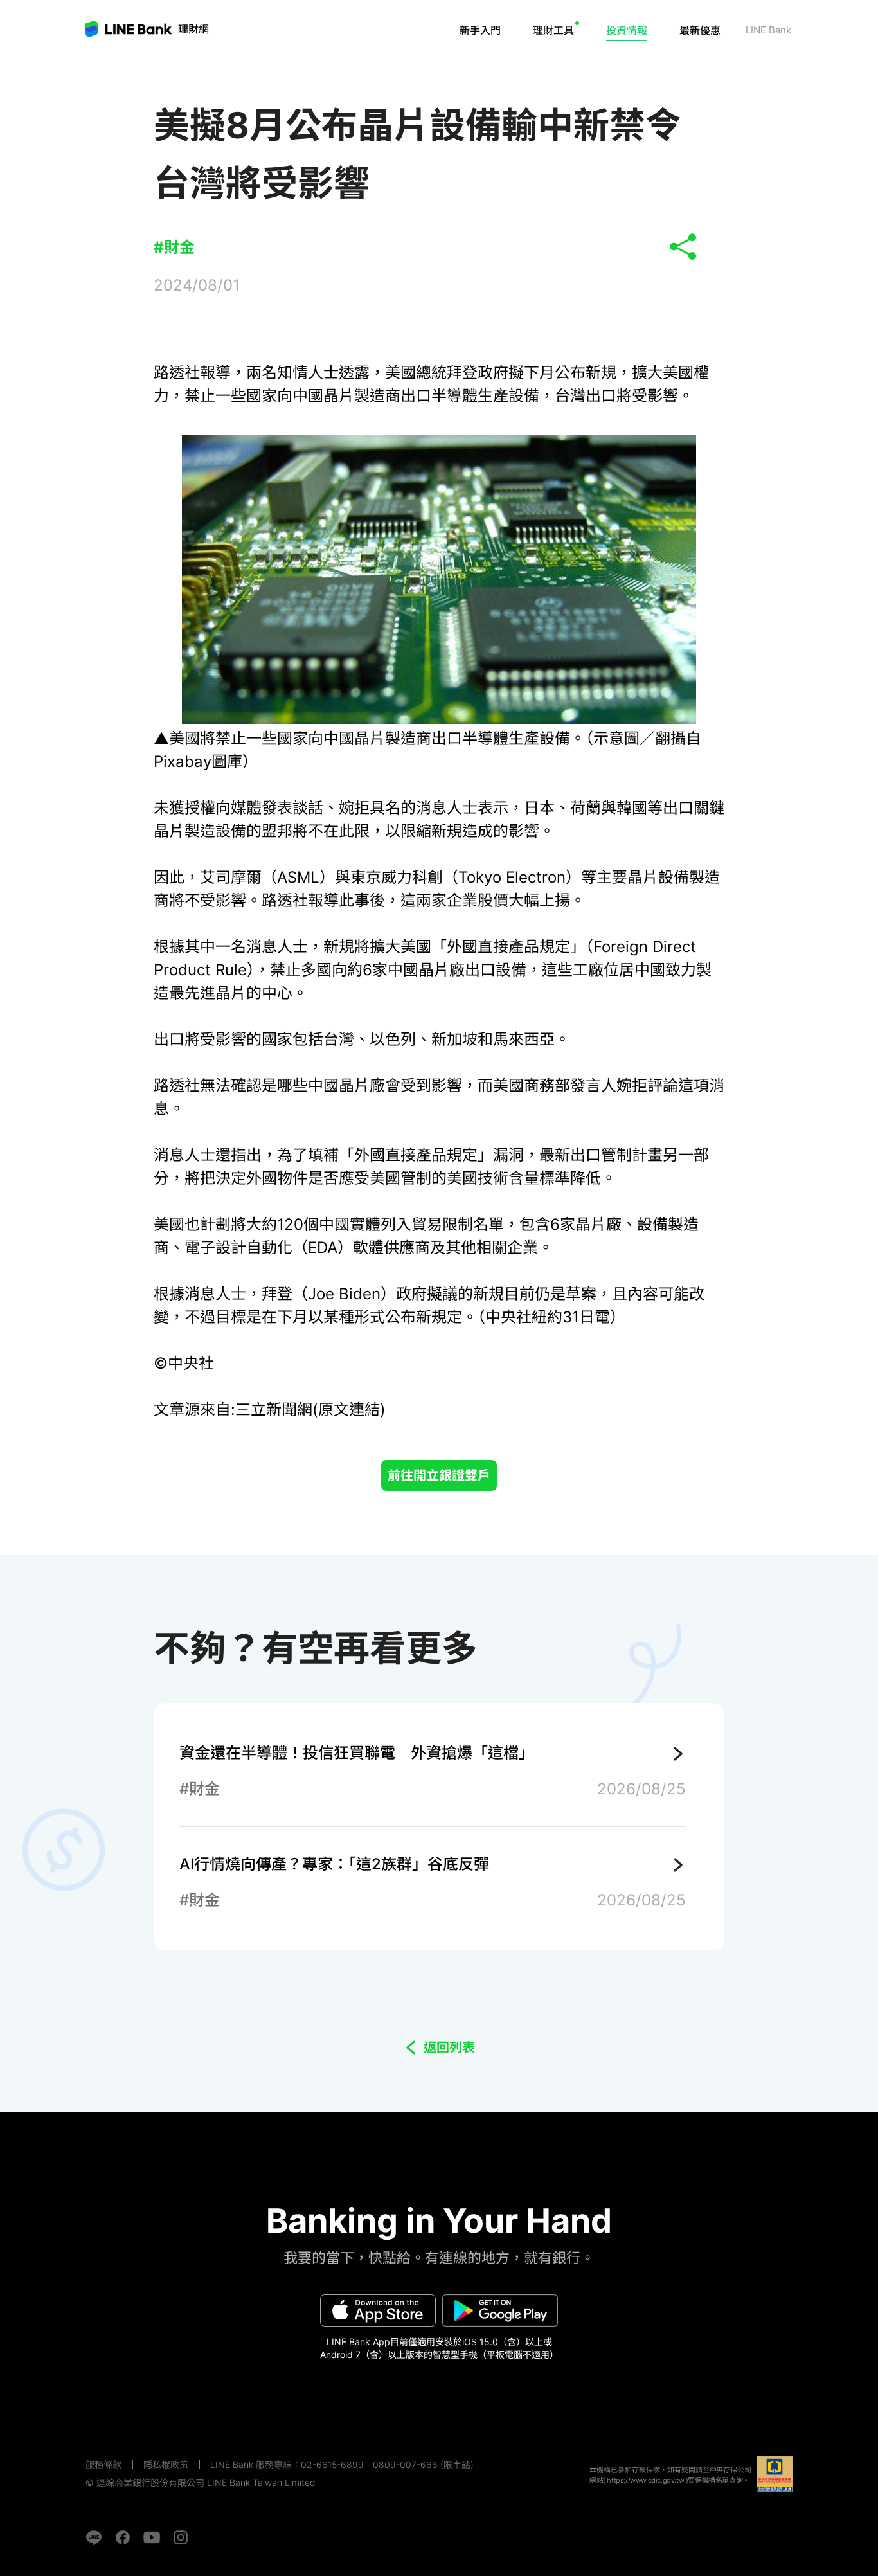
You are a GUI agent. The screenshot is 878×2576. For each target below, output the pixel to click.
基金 (575, 68)
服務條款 (103, 2464)
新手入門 (480, 30)
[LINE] (94, 2537)
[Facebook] (123, 2537)
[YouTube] (152, 2537)
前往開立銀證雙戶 (439, 1475)
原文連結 (349, 1410)
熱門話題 (641, 68)
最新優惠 (700, 30)
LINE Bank (193, 29)
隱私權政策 (166, 2464)
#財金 (174, 247)
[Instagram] (181, 2537)
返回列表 (449, 2048)
